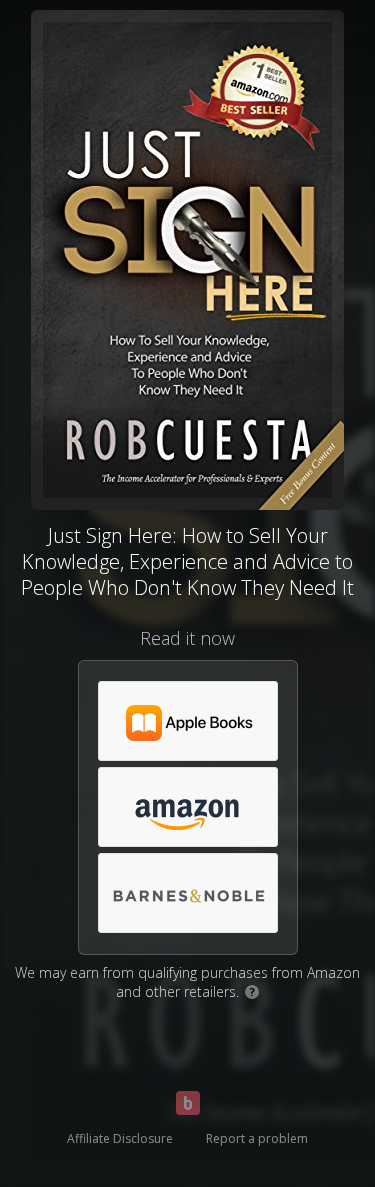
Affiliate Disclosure (120, 1138)
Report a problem (257, 1138)
